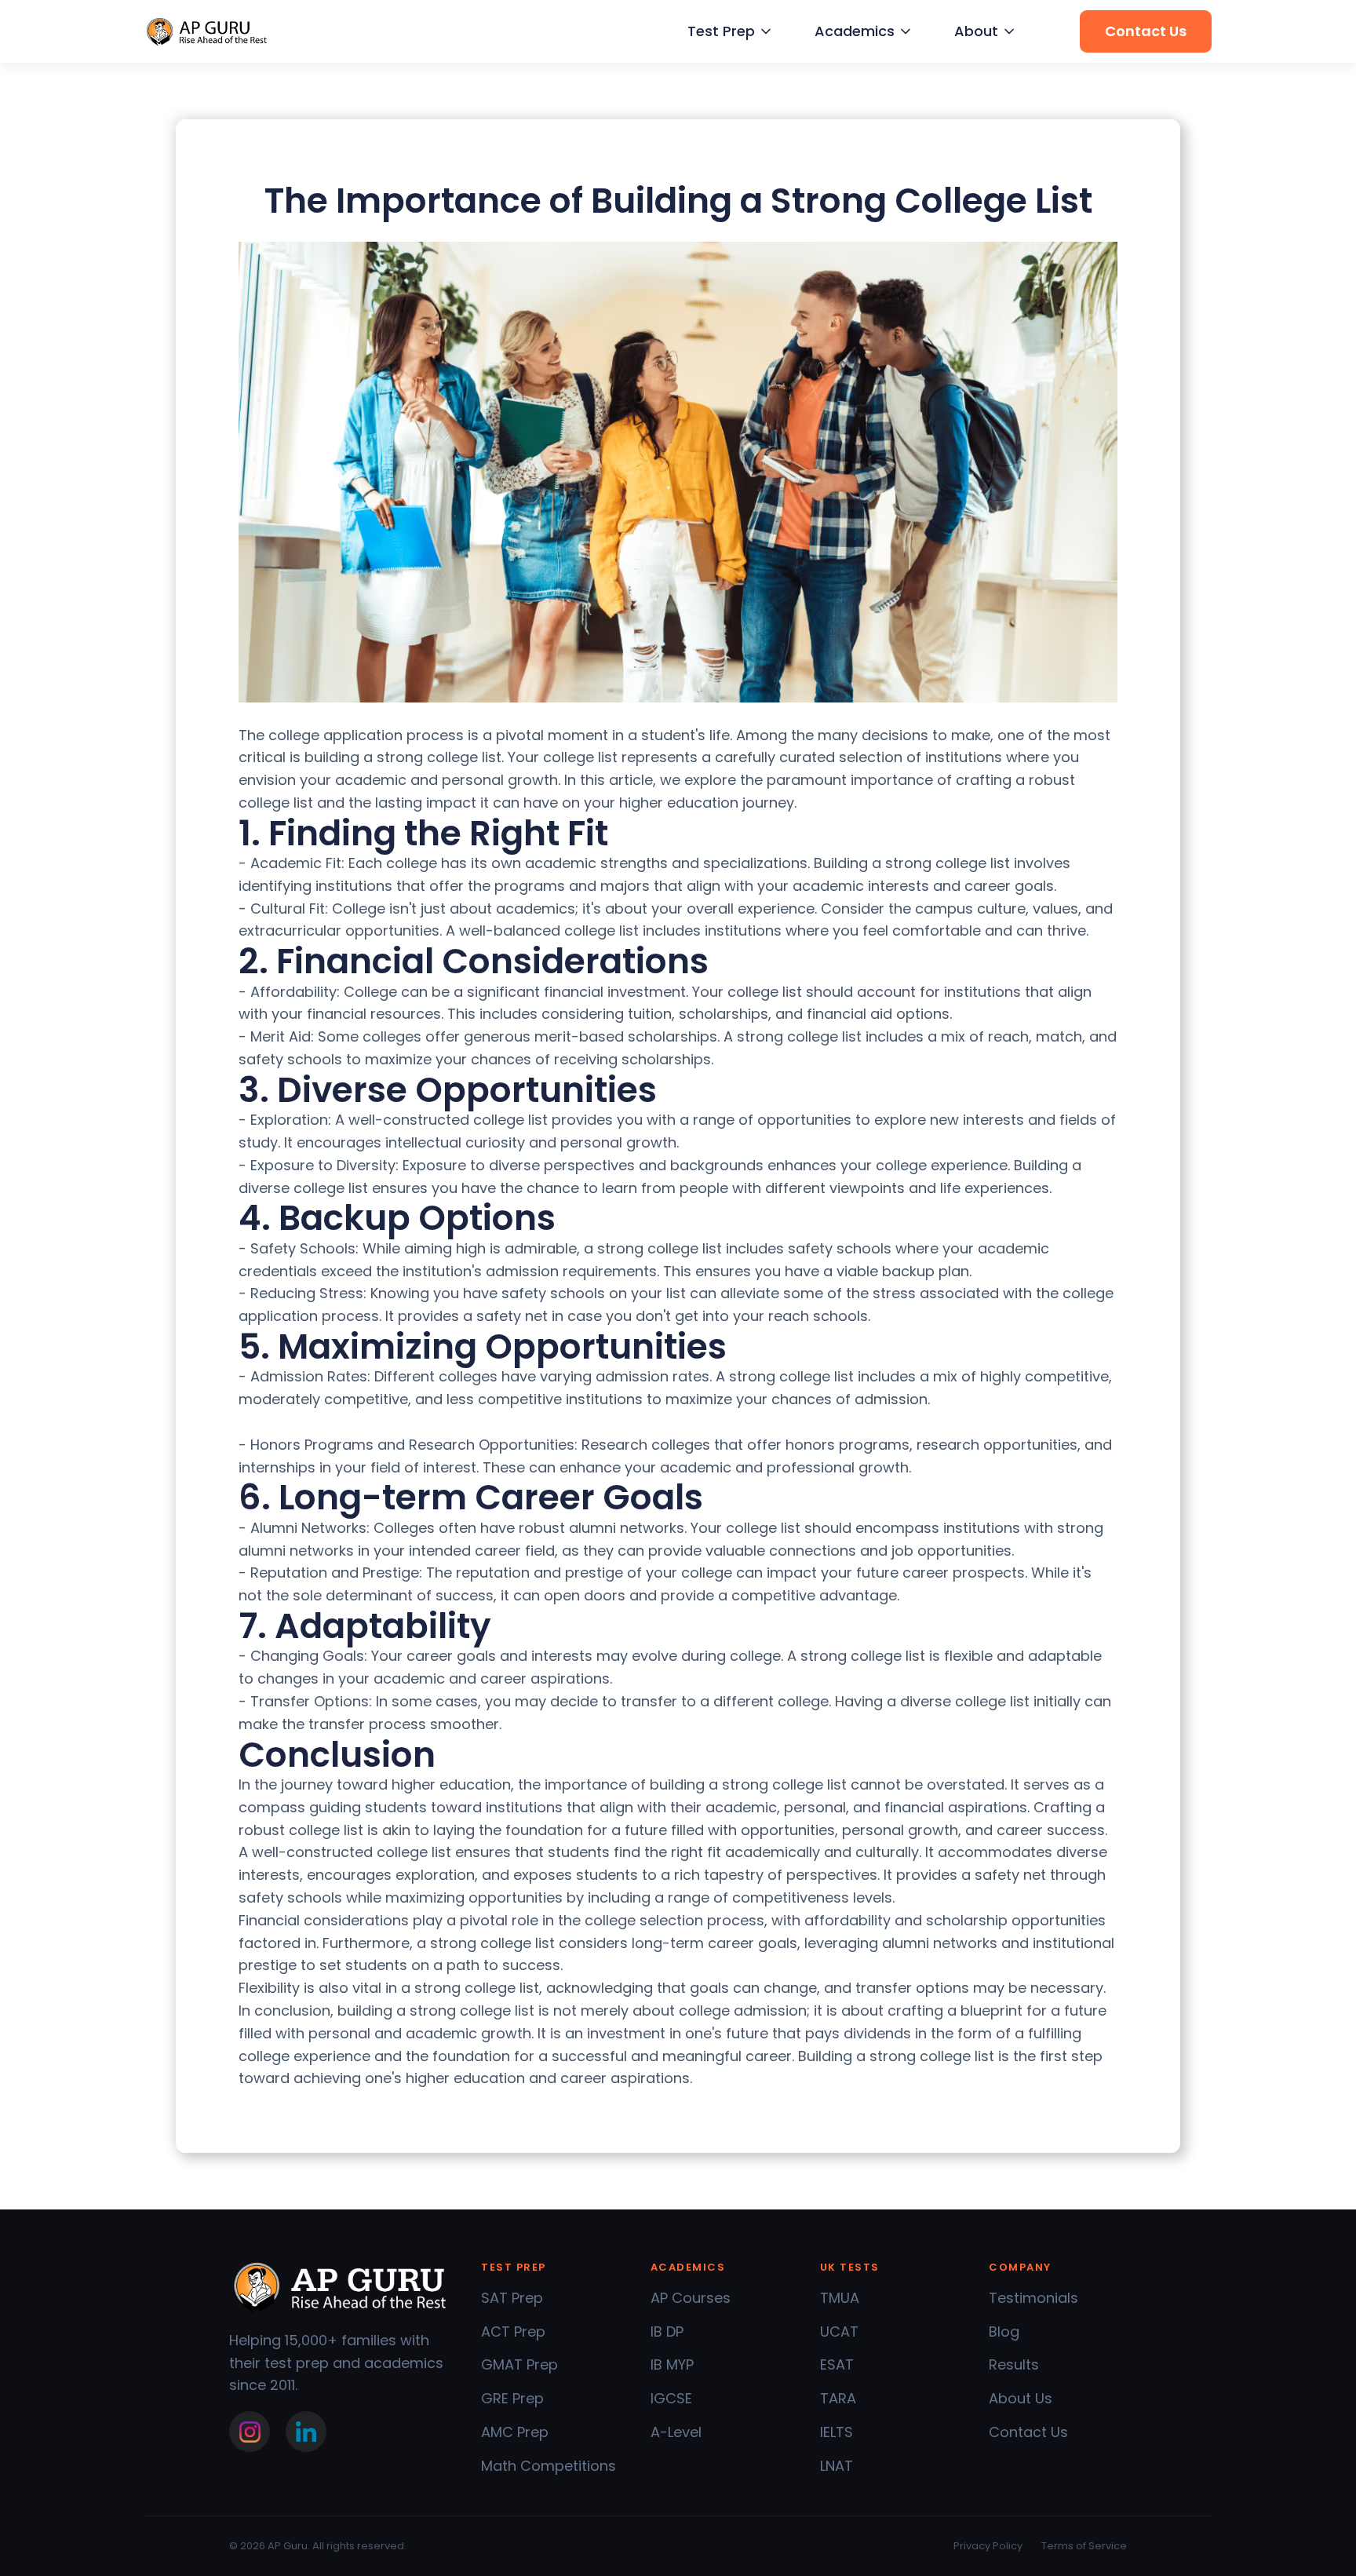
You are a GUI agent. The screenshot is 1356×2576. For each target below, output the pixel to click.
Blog (1004, 2332)
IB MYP (672, 2364)
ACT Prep (513, 2332)
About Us (1021, 2398)
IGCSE (671, 2398)
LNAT (837, 2466)
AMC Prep (515, 2432)
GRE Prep (512, 2398)
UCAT (839, 2332)
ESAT (837, 2364)
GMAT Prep (519, 2364)
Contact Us (1028, 2432)
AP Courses (691, 2298)
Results (1014, 2364)
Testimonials (1033, 2298)
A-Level (676, 2432)
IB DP (667, 2332)
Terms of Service (1084, 2546)
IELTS (837, 2432)
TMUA (840, 2298)
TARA (838, 2398)
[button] (727, 32)
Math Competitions (549, 2466)
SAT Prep (512, 2298)
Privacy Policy (988, 2546)
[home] (207, 32)
